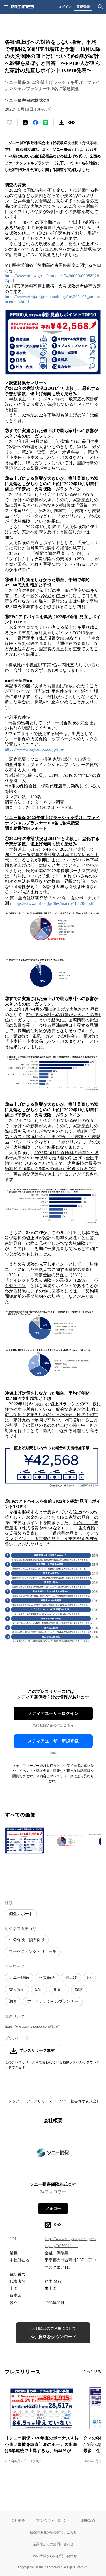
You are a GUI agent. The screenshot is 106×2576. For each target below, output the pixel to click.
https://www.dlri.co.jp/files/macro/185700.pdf (53, 903)
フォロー (53, 2208)
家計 (39, 1990)
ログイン (65, 7)
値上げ (71, 1978)
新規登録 (83, 7)
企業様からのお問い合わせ (53, 2544)
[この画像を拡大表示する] (25, 1840)
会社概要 (18, 2520)
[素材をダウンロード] (61, 122)
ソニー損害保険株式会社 (80, 2101)
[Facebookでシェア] (35, 122)
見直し (59, 1990)
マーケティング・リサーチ (33, 1952)
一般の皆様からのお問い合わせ (53, 2556)
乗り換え (17, 1990)
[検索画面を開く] (100, 7)
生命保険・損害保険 (27, 1940)
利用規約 (88, 2520)
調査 (13, 2002)
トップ (14, 2101)
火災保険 (47, 1978)
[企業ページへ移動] (53, 2154)
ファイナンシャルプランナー (53, 2002)
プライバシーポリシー (53, 2520)
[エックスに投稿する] (25, 122)
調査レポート (21, 1914)
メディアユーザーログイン (53, 1713)
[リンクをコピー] (72, 122)
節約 (79, 1990)
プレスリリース (39, 2101)
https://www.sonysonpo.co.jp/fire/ (34, 749)
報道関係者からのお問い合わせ (53, 2532)
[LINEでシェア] (46, 122)
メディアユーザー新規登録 (53, 1741)
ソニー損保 (19, 1978)
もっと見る (92, 2372)
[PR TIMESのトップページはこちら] (23, 7)
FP (89, 1978)
